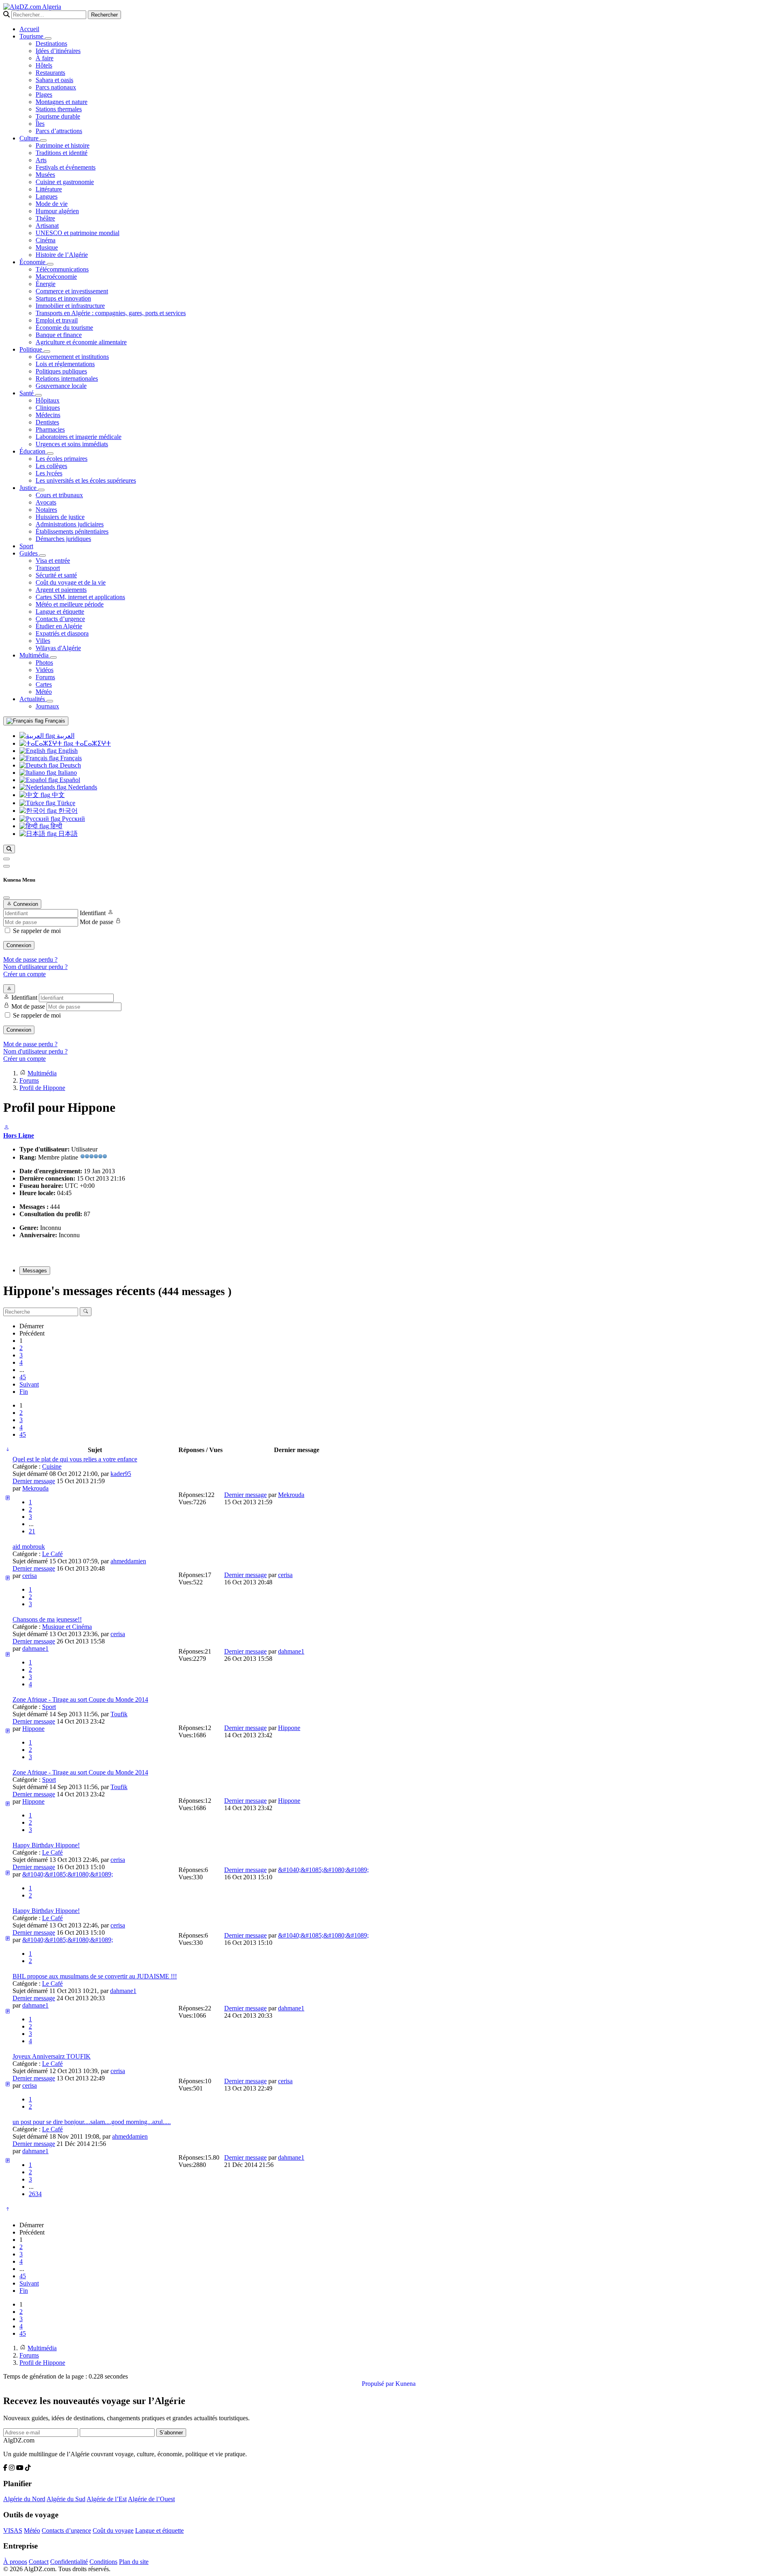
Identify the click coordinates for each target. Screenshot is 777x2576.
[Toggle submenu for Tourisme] (48, 38)
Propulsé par (379, 2384)
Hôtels (44, 65)
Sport (26, 546)
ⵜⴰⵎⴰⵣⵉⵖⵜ (92, 743)
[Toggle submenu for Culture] (43, 140)
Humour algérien (57, 211)
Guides (29, 553)
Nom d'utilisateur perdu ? (35, 967)
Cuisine (52, 1466)
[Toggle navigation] (6, 866)
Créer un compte (24, 974)
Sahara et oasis (54, 80)
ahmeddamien (128, 1561)
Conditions (103, 2562)
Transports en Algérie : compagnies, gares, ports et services (111, 313)
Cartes (44, 684)
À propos (15, 2562)
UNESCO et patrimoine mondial (77, 233)
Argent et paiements (61, 590)
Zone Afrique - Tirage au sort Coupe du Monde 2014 (80, 1699)
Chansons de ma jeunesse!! (47, 1619)
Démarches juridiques (63, 539)
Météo (44, 692)
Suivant (29, 1384)
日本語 (67, 834)
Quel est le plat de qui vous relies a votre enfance (75, 1459)
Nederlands (82, 787)
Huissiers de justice (60, 517)
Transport (48, 568)
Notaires (46, 510)
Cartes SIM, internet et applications (80, 597)
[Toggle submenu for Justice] (41, 490)
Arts (41, 160)
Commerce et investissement (72, 291)
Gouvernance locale (61, 386)
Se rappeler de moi (37, 931)
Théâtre (45, 218)
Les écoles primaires (62, 459)
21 (32, 1531)
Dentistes (47, 422)
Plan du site (134, 2562)
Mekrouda (35, 1488)
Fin (24, 1392)
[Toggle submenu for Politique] (47, 352)
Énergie (46, 284)
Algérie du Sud (66, 2499)
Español (69, 780)
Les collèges (51, 466)
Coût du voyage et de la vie (71, 582)
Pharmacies (50, 429)
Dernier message (34, 1481)
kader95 (121, 1474)
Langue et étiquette (60, 612)
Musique (47, 247)
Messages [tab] (35, 1271)
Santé (27, 393)
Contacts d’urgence (60, 619)
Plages (44, 94)
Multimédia (35, 655)
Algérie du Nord (24, 2499)
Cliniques (48, 408)
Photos (44, 663)
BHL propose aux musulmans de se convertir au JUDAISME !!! (95, 1976)
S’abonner (171, 2433)
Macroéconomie (56, 277)
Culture (30, 138)
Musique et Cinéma (67, 1627)
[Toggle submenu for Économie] (50, 264)
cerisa (30, 1576)
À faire (45, 58)
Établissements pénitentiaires (72, 531)
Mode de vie (52, 204)
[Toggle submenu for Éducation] (50, 454)
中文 (57, 795)
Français (54, 721)
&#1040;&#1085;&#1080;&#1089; (68, 1874)
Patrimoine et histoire (63, 145)
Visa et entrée (53, 561)
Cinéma (46, 240)
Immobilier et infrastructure (70, 306)
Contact (39, 2562)
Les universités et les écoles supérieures (86, 480)
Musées (45, 175)
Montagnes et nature (62, 102)
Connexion (19, 945)
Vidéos (45, 670)
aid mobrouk (29, 1547)
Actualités (33, 699)
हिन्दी (56, 826)
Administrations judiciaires (70, 524)
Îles (40, 124)
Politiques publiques (61, 371)
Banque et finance (59, 335)
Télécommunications (62, 269)
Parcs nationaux (56, 87)
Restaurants (50, 73)
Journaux (47, 706)
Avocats (46, 502)
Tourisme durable (58, 116)
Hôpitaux (48, 400)
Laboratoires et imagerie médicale (79, 437)
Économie (33, 262)
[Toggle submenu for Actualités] (50, 701)
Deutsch (70, 765)
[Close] (6, 898)
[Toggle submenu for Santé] (38, 395)
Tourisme (32, 36)
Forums (45, 677)
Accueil (29, 29)
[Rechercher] (9, 849)
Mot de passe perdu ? (30, 959)
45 (23, 1377)
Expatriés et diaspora (62, 633)
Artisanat (47, 226)
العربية (65, 736)
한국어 (67, 811)
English (67, 751)
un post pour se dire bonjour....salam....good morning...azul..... (92, 2122)
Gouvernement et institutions (72, 357)
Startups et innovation (63, 298)
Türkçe (65, 803)
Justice (29, 488)
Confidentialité (69, 2562)
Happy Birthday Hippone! (46, 1845)
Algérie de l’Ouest (151, 2499)
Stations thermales (59, 109)
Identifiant (93, 913)
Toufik (119, 1714)
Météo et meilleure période (70, 604)
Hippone (33, 1729)
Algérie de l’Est (107, 2499)
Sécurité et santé (56, 575)
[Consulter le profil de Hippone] (6, 1128)
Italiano (67, 773)
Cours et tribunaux (59, 495)
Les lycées (49, 473)
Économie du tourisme (64, 328)
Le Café (52, 1554)
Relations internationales (67, 378)
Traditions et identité (62, 153)
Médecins (48, 415)
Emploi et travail (57, 320)
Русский (73, 819)
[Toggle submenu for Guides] (42, 555)
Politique (32, 349)
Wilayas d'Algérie (58, 648)
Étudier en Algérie (59, 626)
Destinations (51, 43)
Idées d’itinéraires (58, 51)
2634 (35, 2194)
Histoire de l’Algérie (62, 255)
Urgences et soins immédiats (72, 444)
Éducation (33, 451)
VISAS (13, 2530)
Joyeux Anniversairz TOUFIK (52, 2056)
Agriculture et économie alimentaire (81, 342)
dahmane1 (35, 1648)
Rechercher (104, 15)
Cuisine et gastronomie (65, 182)
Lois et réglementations (65, 364)
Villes (43, 641)
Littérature (49, 189)
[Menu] (6, 859)
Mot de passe (97, 922)
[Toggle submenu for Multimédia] (53, 657)
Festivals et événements (66, 167)
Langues (47, 196)
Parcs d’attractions (59, 131)
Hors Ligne (19, 1135)
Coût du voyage (113, 2530)
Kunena (405, 2384)
